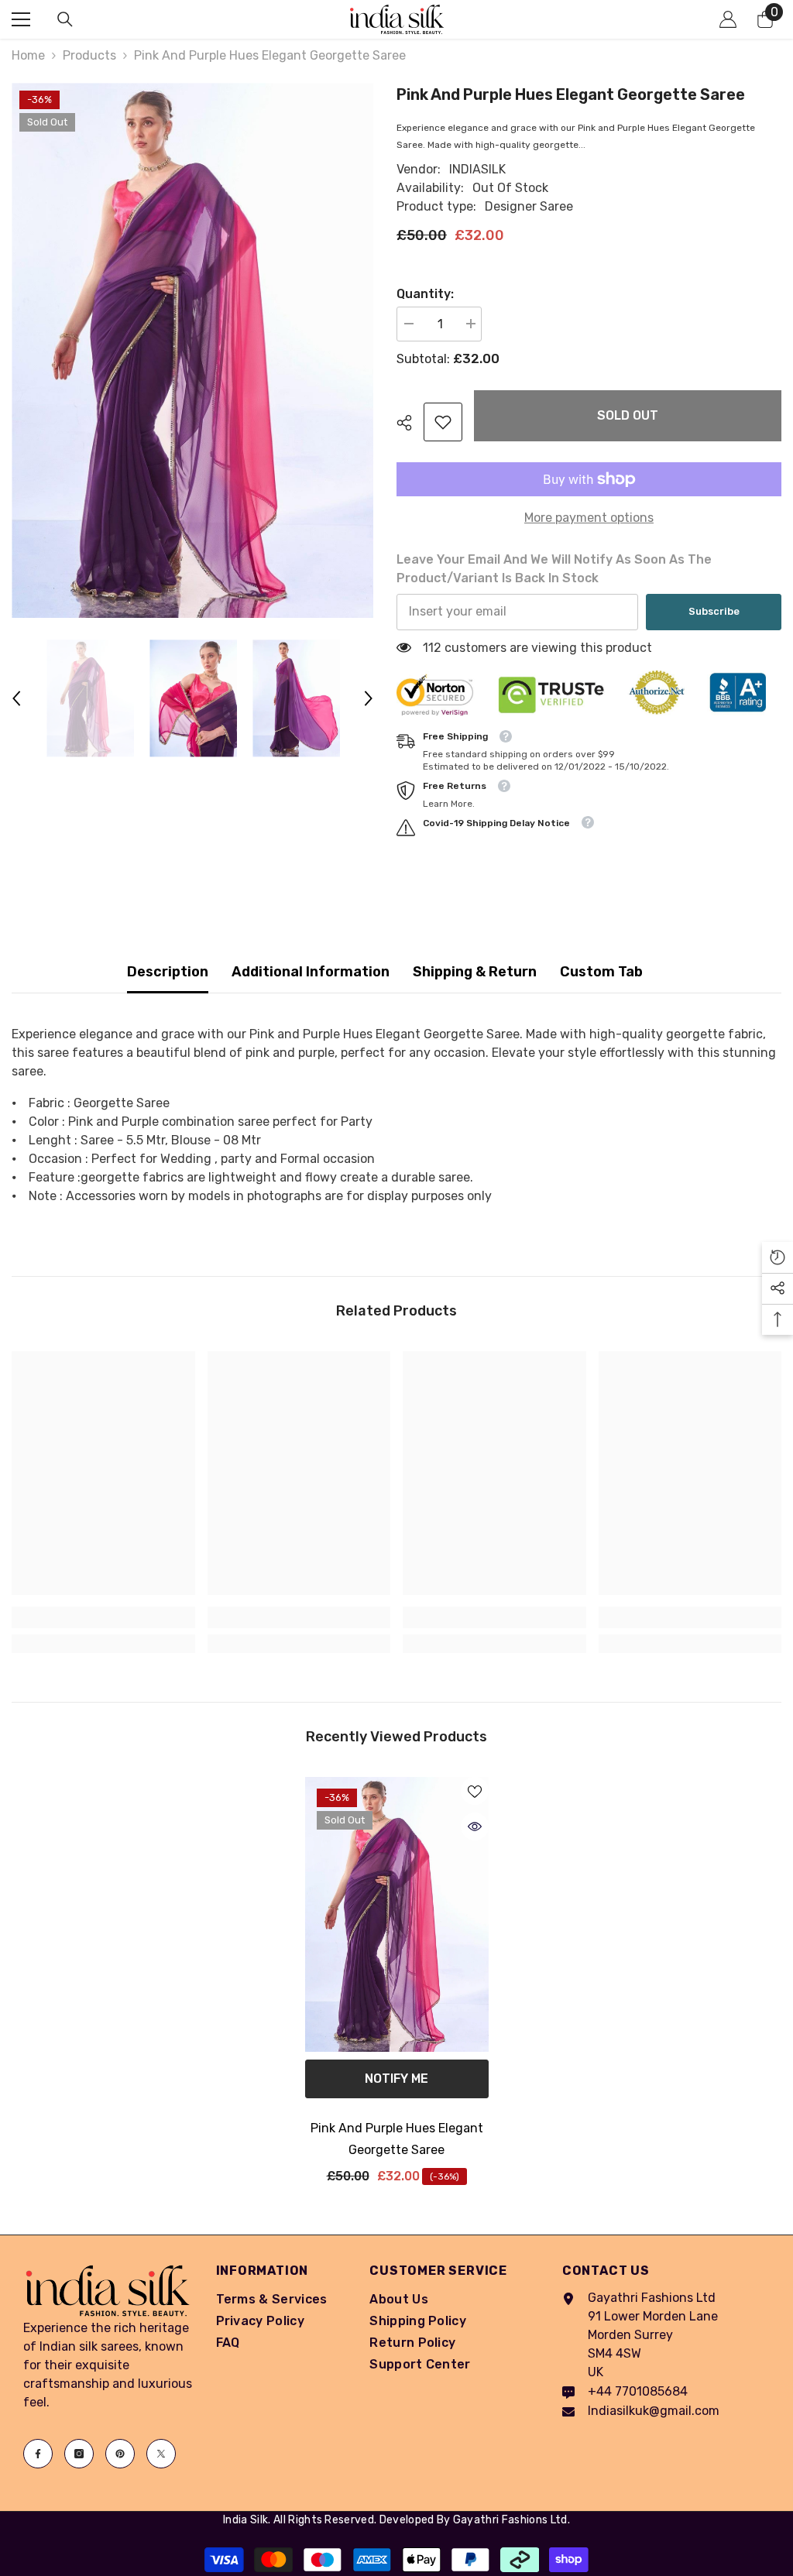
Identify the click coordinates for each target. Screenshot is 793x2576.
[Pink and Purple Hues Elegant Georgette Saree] (397, 1915)
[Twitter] (161, 2454)
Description (168, 972)
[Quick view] (475, 1827)
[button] (16, 698)
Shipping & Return (475, 972)
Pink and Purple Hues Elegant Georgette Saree (397, 2139)
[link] (443, 422)
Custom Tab (601, 972)
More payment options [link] (589, 518)
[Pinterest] (120, 2454)
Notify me (396, 2079)
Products (89, 55)
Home (28, 55)
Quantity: (425, 294)
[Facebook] (38, 2454)
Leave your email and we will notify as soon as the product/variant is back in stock (554, 569)
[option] (192, 350)
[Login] (728, 19)
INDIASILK (477, 169)
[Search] (65, 19)
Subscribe (714, 611)
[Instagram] (79, 2454)
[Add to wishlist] (475, 1791)
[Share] (410, 423)
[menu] (21, 19)
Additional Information (311, 972)
